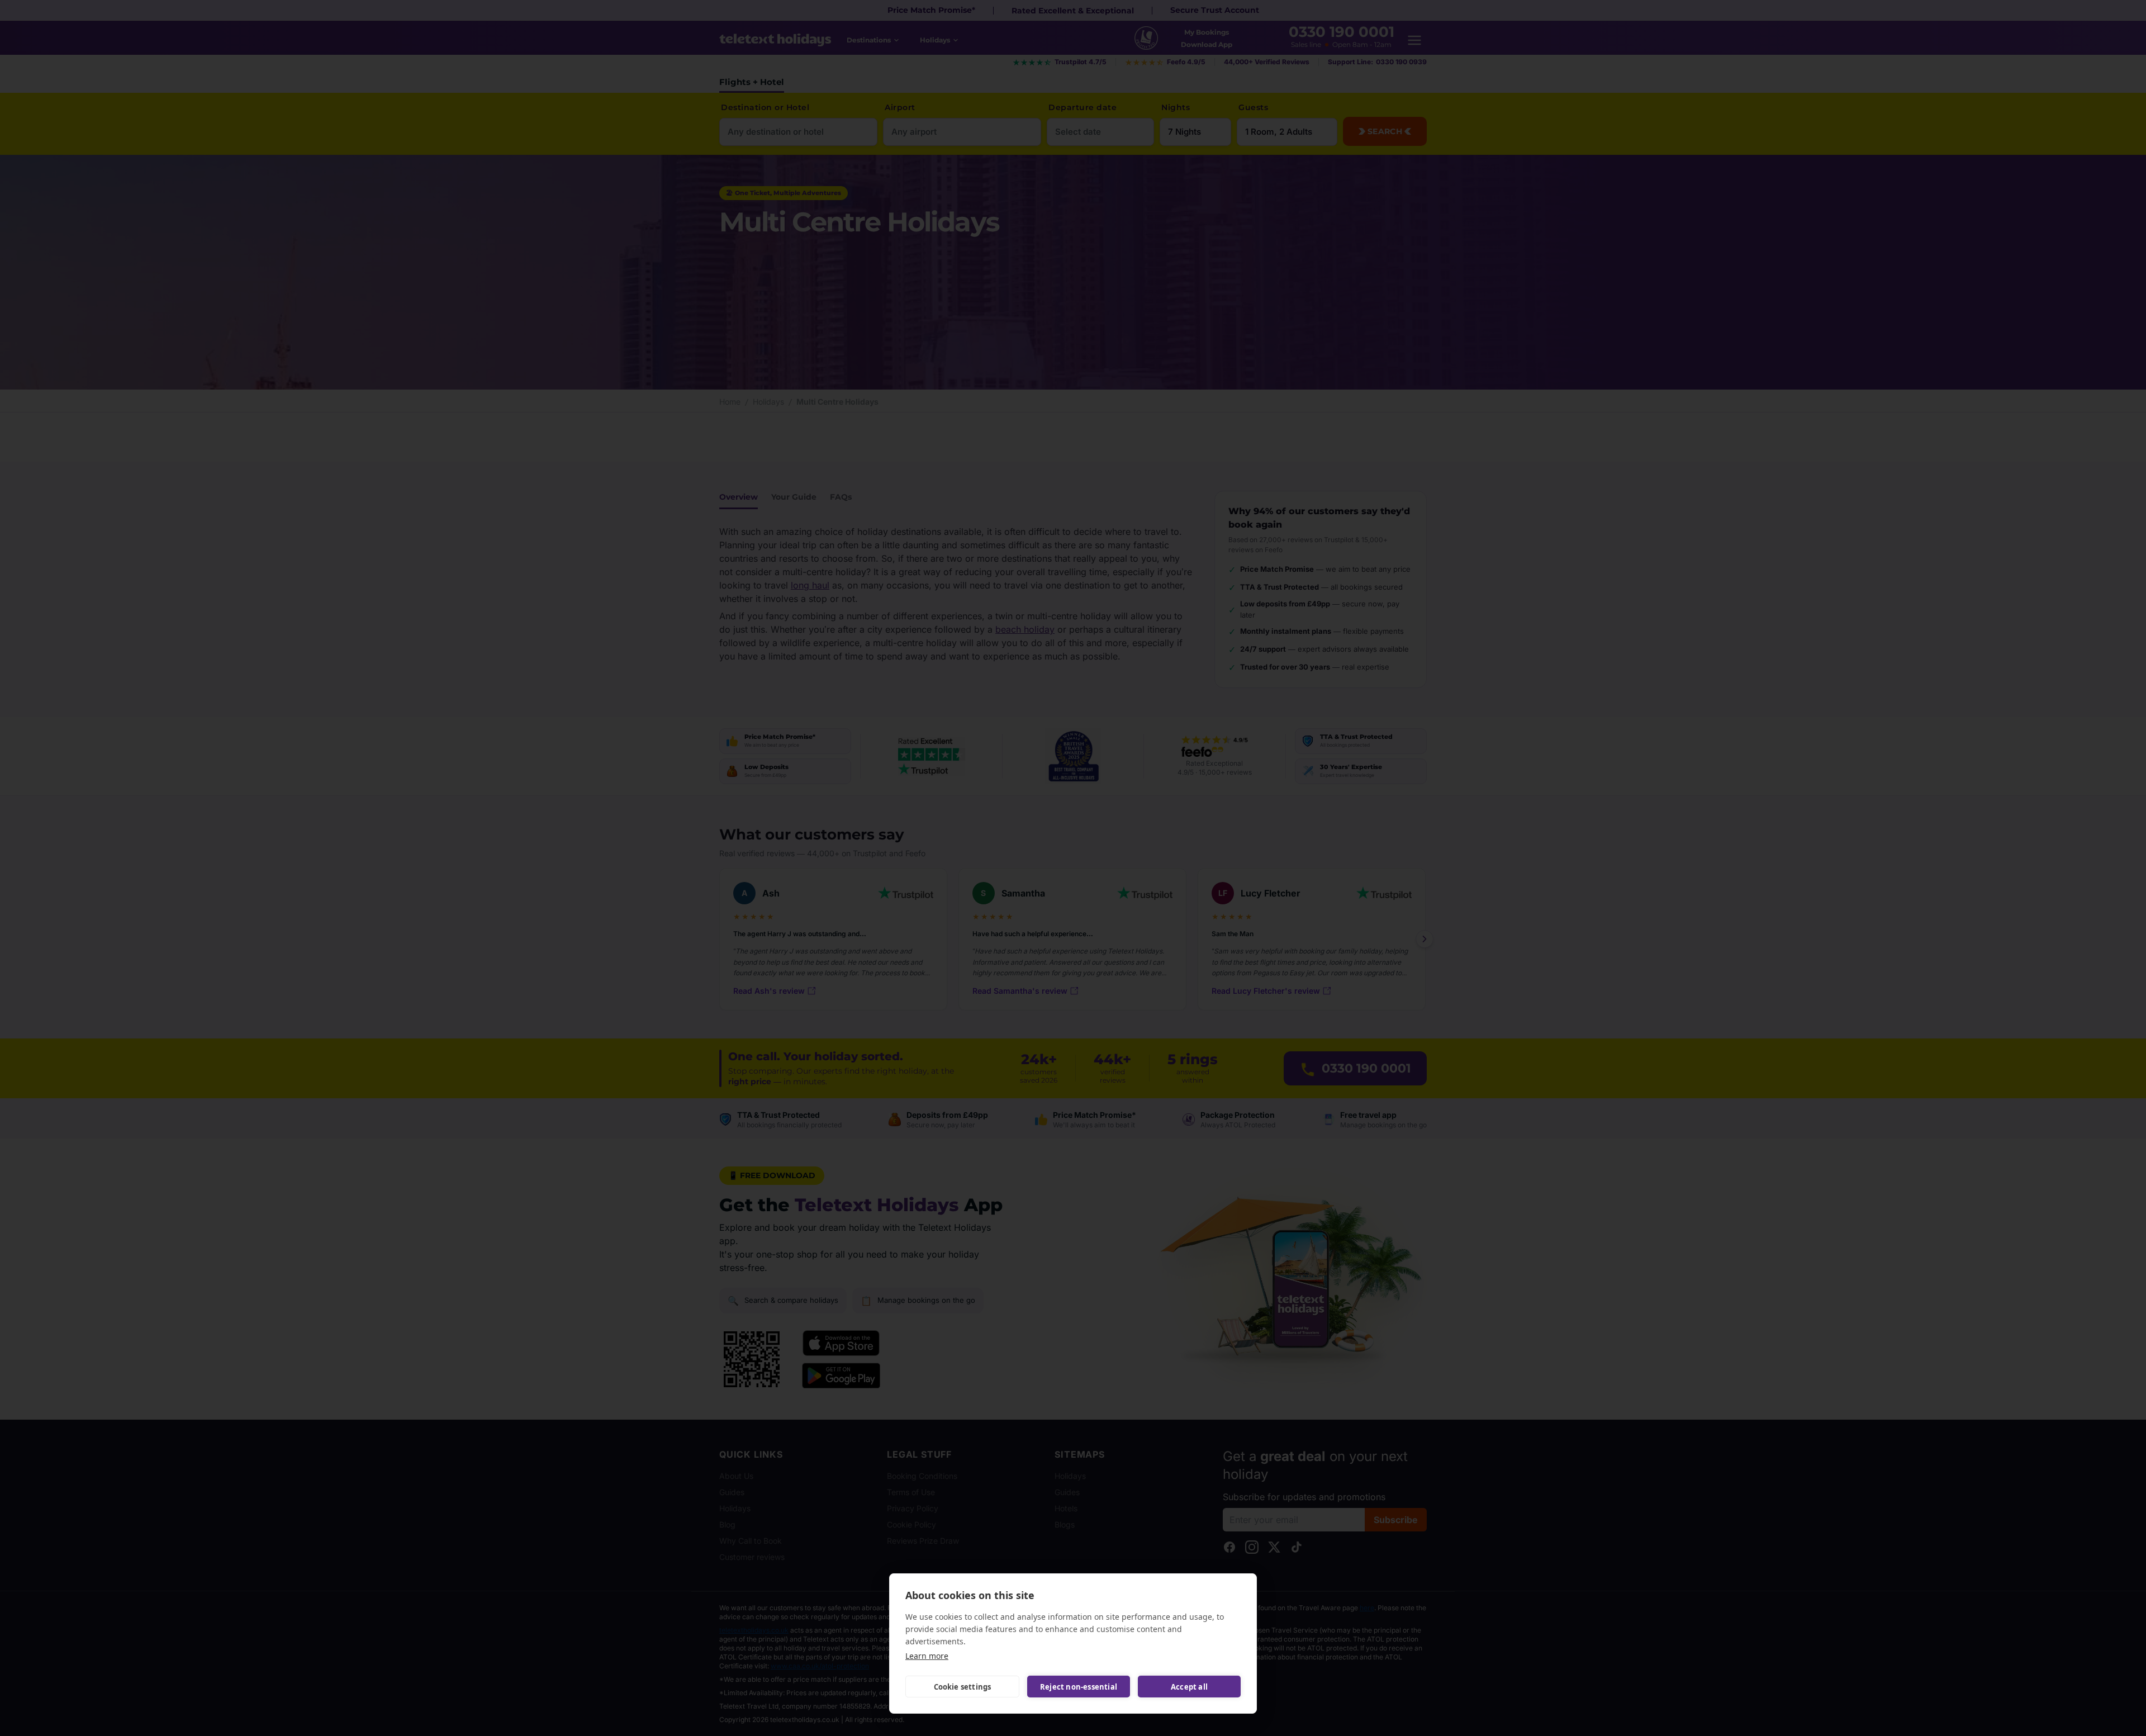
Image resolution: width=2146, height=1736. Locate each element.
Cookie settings (963, 1687)
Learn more (927, 1656)
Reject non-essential (1079, 1687)
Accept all (1189, 1687)
